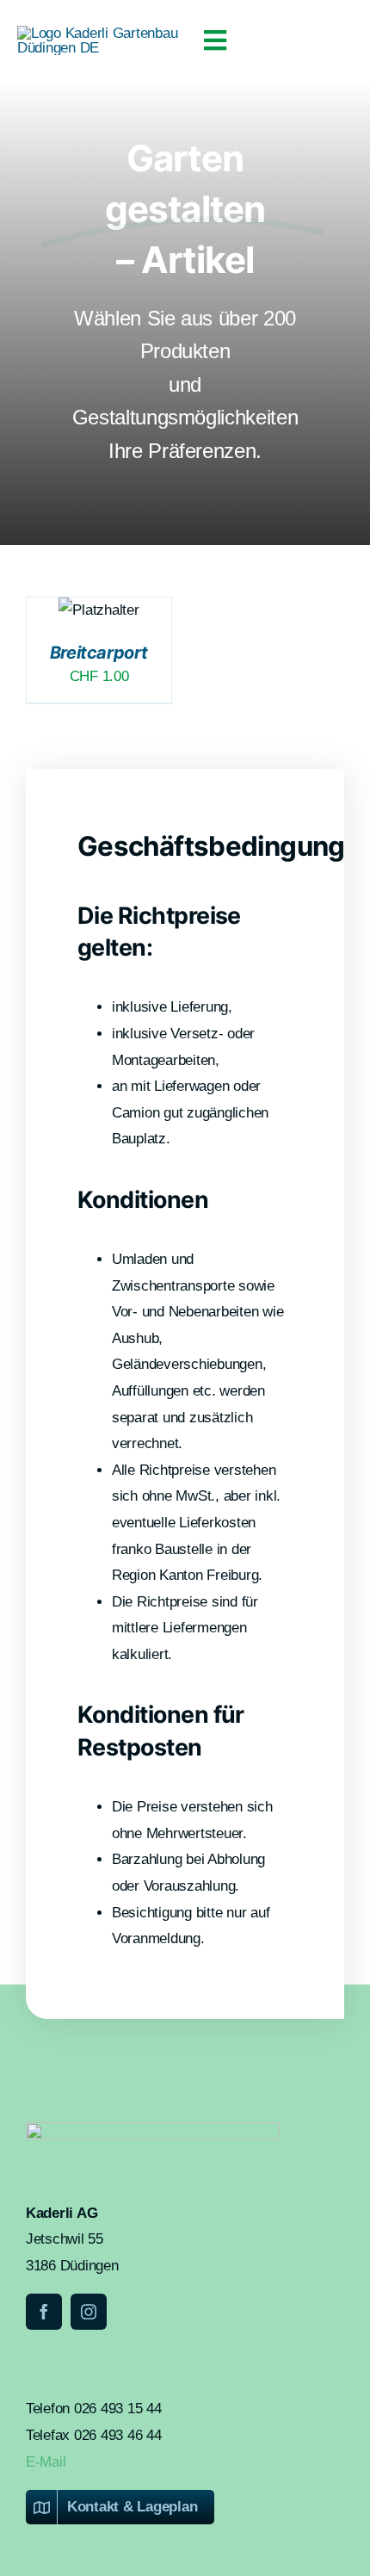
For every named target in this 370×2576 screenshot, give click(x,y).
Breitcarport (99, 653)
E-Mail (46, 2462)
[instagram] (89, 2312)
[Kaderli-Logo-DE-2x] (101, 33)
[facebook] (44, 2312)
